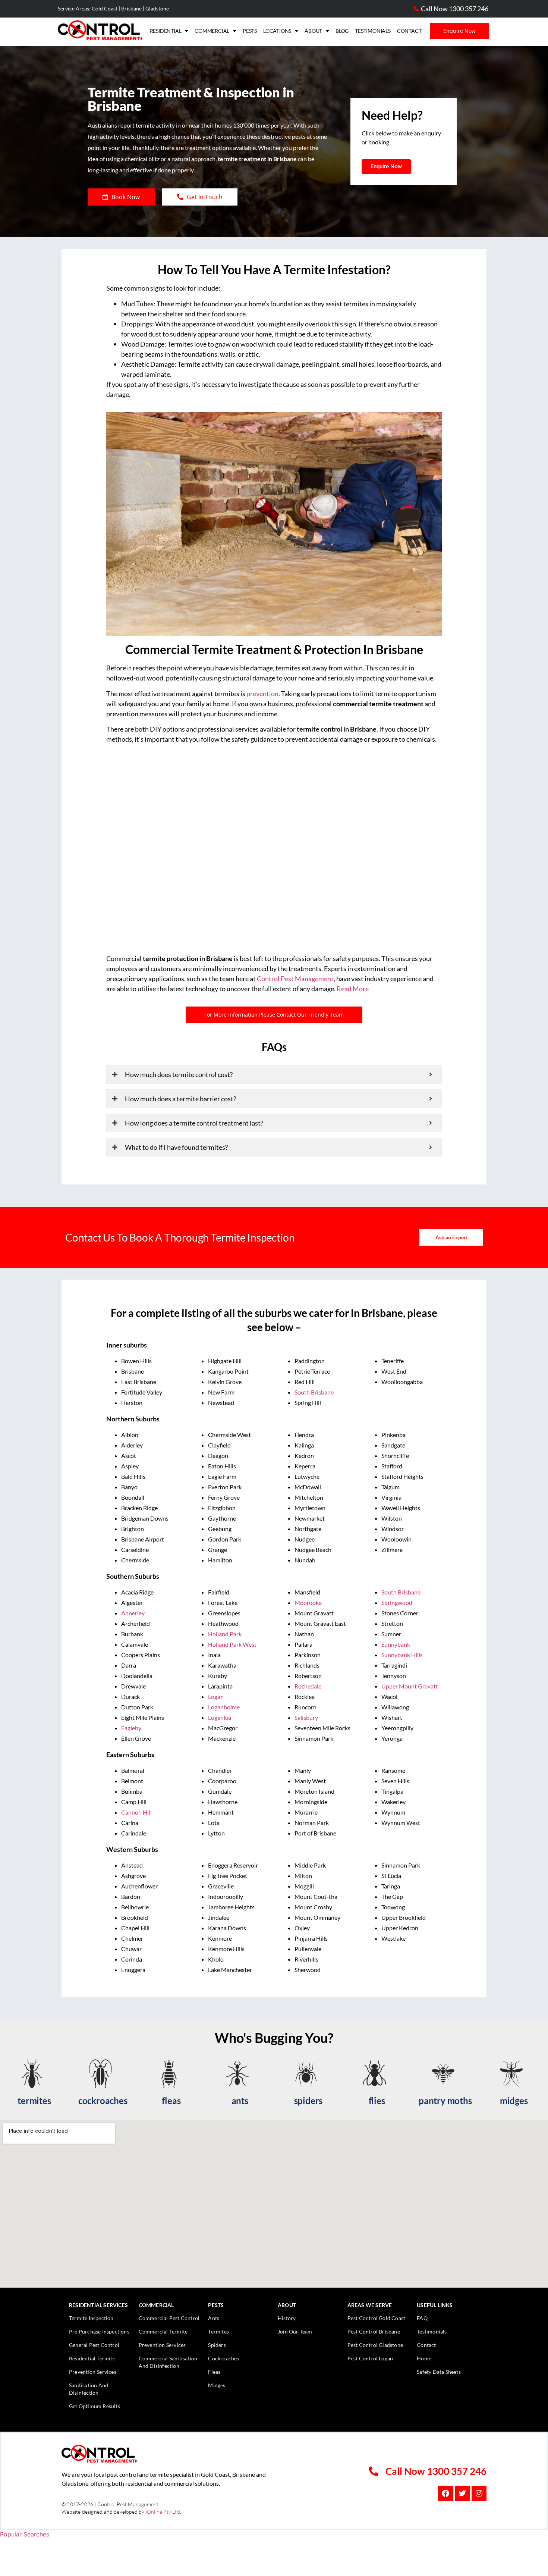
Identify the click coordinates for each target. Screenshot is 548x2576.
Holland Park (225, 1634)
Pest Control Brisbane (374, 2331)
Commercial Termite (163, 2331)
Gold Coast (105, 8)
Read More (353, 989)
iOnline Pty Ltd (163, 2512)
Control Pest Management (295, 979)
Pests (250, 31)
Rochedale (308, 1686)
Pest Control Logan (370, 2358)
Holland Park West (232, 1644)
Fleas (214, 2372)
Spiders (217, 2345)
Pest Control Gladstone (375, 2345)
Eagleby (131, 1728)
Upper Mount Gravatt (410, 1686)
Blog (342, 31)
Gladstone (157, 8)
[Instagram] (479, 2494)
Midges (217, 2385)
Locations (277, 31)
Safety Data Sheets (439, 2372)
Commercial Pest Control (169, 2318)
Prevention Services (93, 2372)
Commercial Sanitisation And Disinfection (168, 2362)
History (287, 2318)
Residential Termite (92, 2358)
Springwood (397, 1602)
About (313, 31)
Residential (166, 31)
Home (424, 2358)
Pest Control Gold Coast (377, 2318)
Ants (214, 2318)
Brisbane (131, 8)
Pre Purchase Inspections (99, 2331)
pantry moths (445, 2101)
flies (377, 2101)
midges (514, 2101)
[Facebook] (445, 2494)
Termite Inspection (91, 2318)
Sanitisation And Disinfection (89, 2389)
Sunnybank (396, 1644)
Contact (409, 31)
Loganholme (224, 1707)
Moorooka (308, 1602)
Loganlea (220, 1717)
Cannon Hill (137, 1812)
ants (240, 2101)
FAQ (422, 2318)
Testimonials (373, 31)
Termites (218, 2331)
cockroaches (103, 2101)
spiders (308, 2101)
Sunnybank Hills (402, 1655)
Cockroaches (223, 2358)
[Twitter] (462, 2494)
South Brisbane (314, 1392)
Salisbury (306, 1717)
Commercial (212, 31)
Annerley (133, 1613)
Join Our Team (295, 2331)
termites (34, 2101)
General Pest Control (94, 2345)
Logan (216, 1697)
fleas (171, 2101)
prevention (262, 694)
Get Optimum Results (95, 2406)
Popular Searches (25, 2534)
